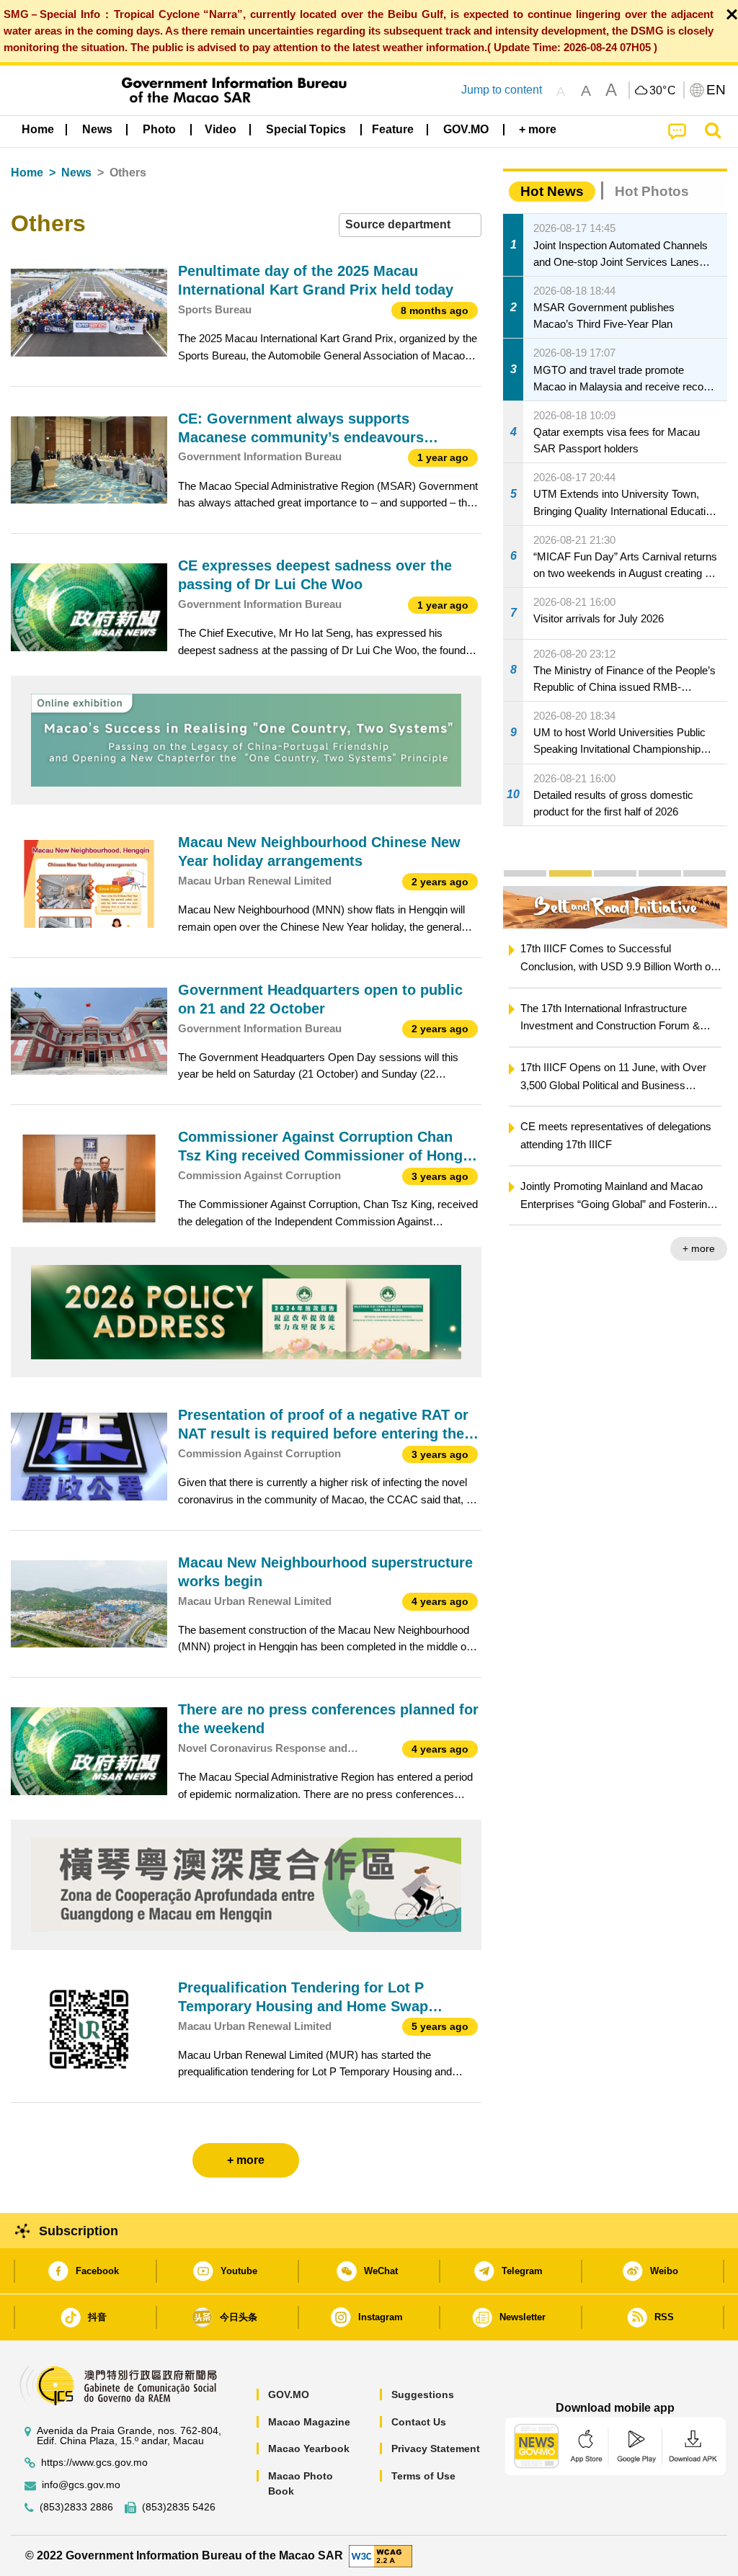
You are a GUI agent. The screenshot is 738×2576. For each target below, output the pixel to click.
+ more (542, 1248)
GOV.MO (289, 2394)
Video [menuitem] (221, 129)
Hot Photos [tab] (652, 191)
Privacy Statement (436, 2448)
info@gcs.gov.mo (81, 2485)
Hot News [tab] (552, 191)
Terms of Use (423, 2476)
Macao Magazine (309, 2422)
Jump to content (502, 90)
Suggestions (423, 2394)
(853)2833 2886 (76, 2507)
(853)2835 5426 (179, 2507)
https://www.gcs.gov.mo (94, 2463)
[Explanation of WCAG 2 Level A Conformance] (381, 2555)
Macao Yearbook (309, 2448)
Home (27, 173)
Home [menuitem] (38, 129)
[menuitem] (97, 130)
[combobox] (410, 225)
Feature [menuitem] (393, 129)
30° (663, 91)
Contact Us (419, 2422)
